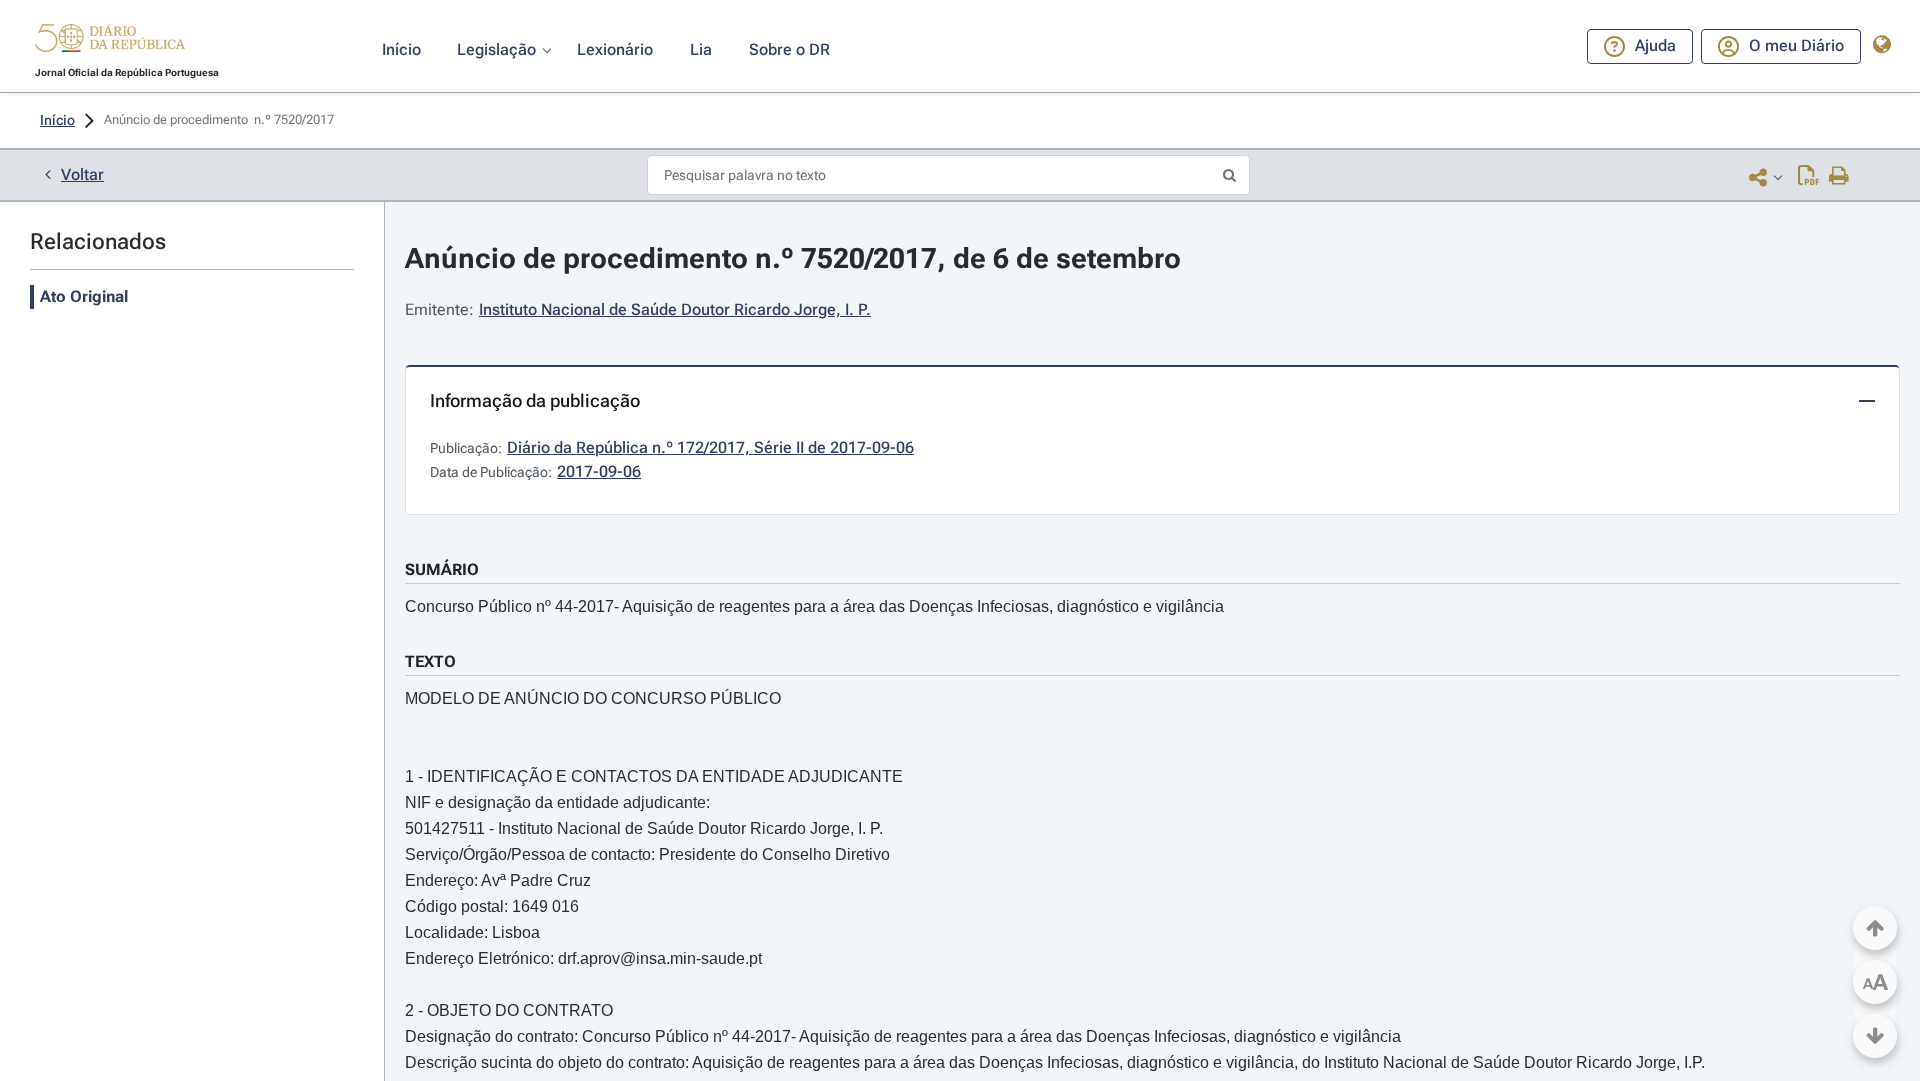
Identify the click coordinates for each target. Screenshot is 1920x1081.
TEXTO (430, 661)
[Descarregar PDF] (1808, 177)
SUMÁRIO (442, 569)
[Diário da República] (110, 42)
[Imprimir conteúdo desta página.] (1839, 177)
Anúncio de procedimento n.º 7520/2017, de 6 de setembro (793, 258)
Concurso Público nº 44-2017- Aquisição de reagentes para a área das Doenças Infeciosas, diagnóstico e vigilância (814, 606)
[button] (110, 41)
